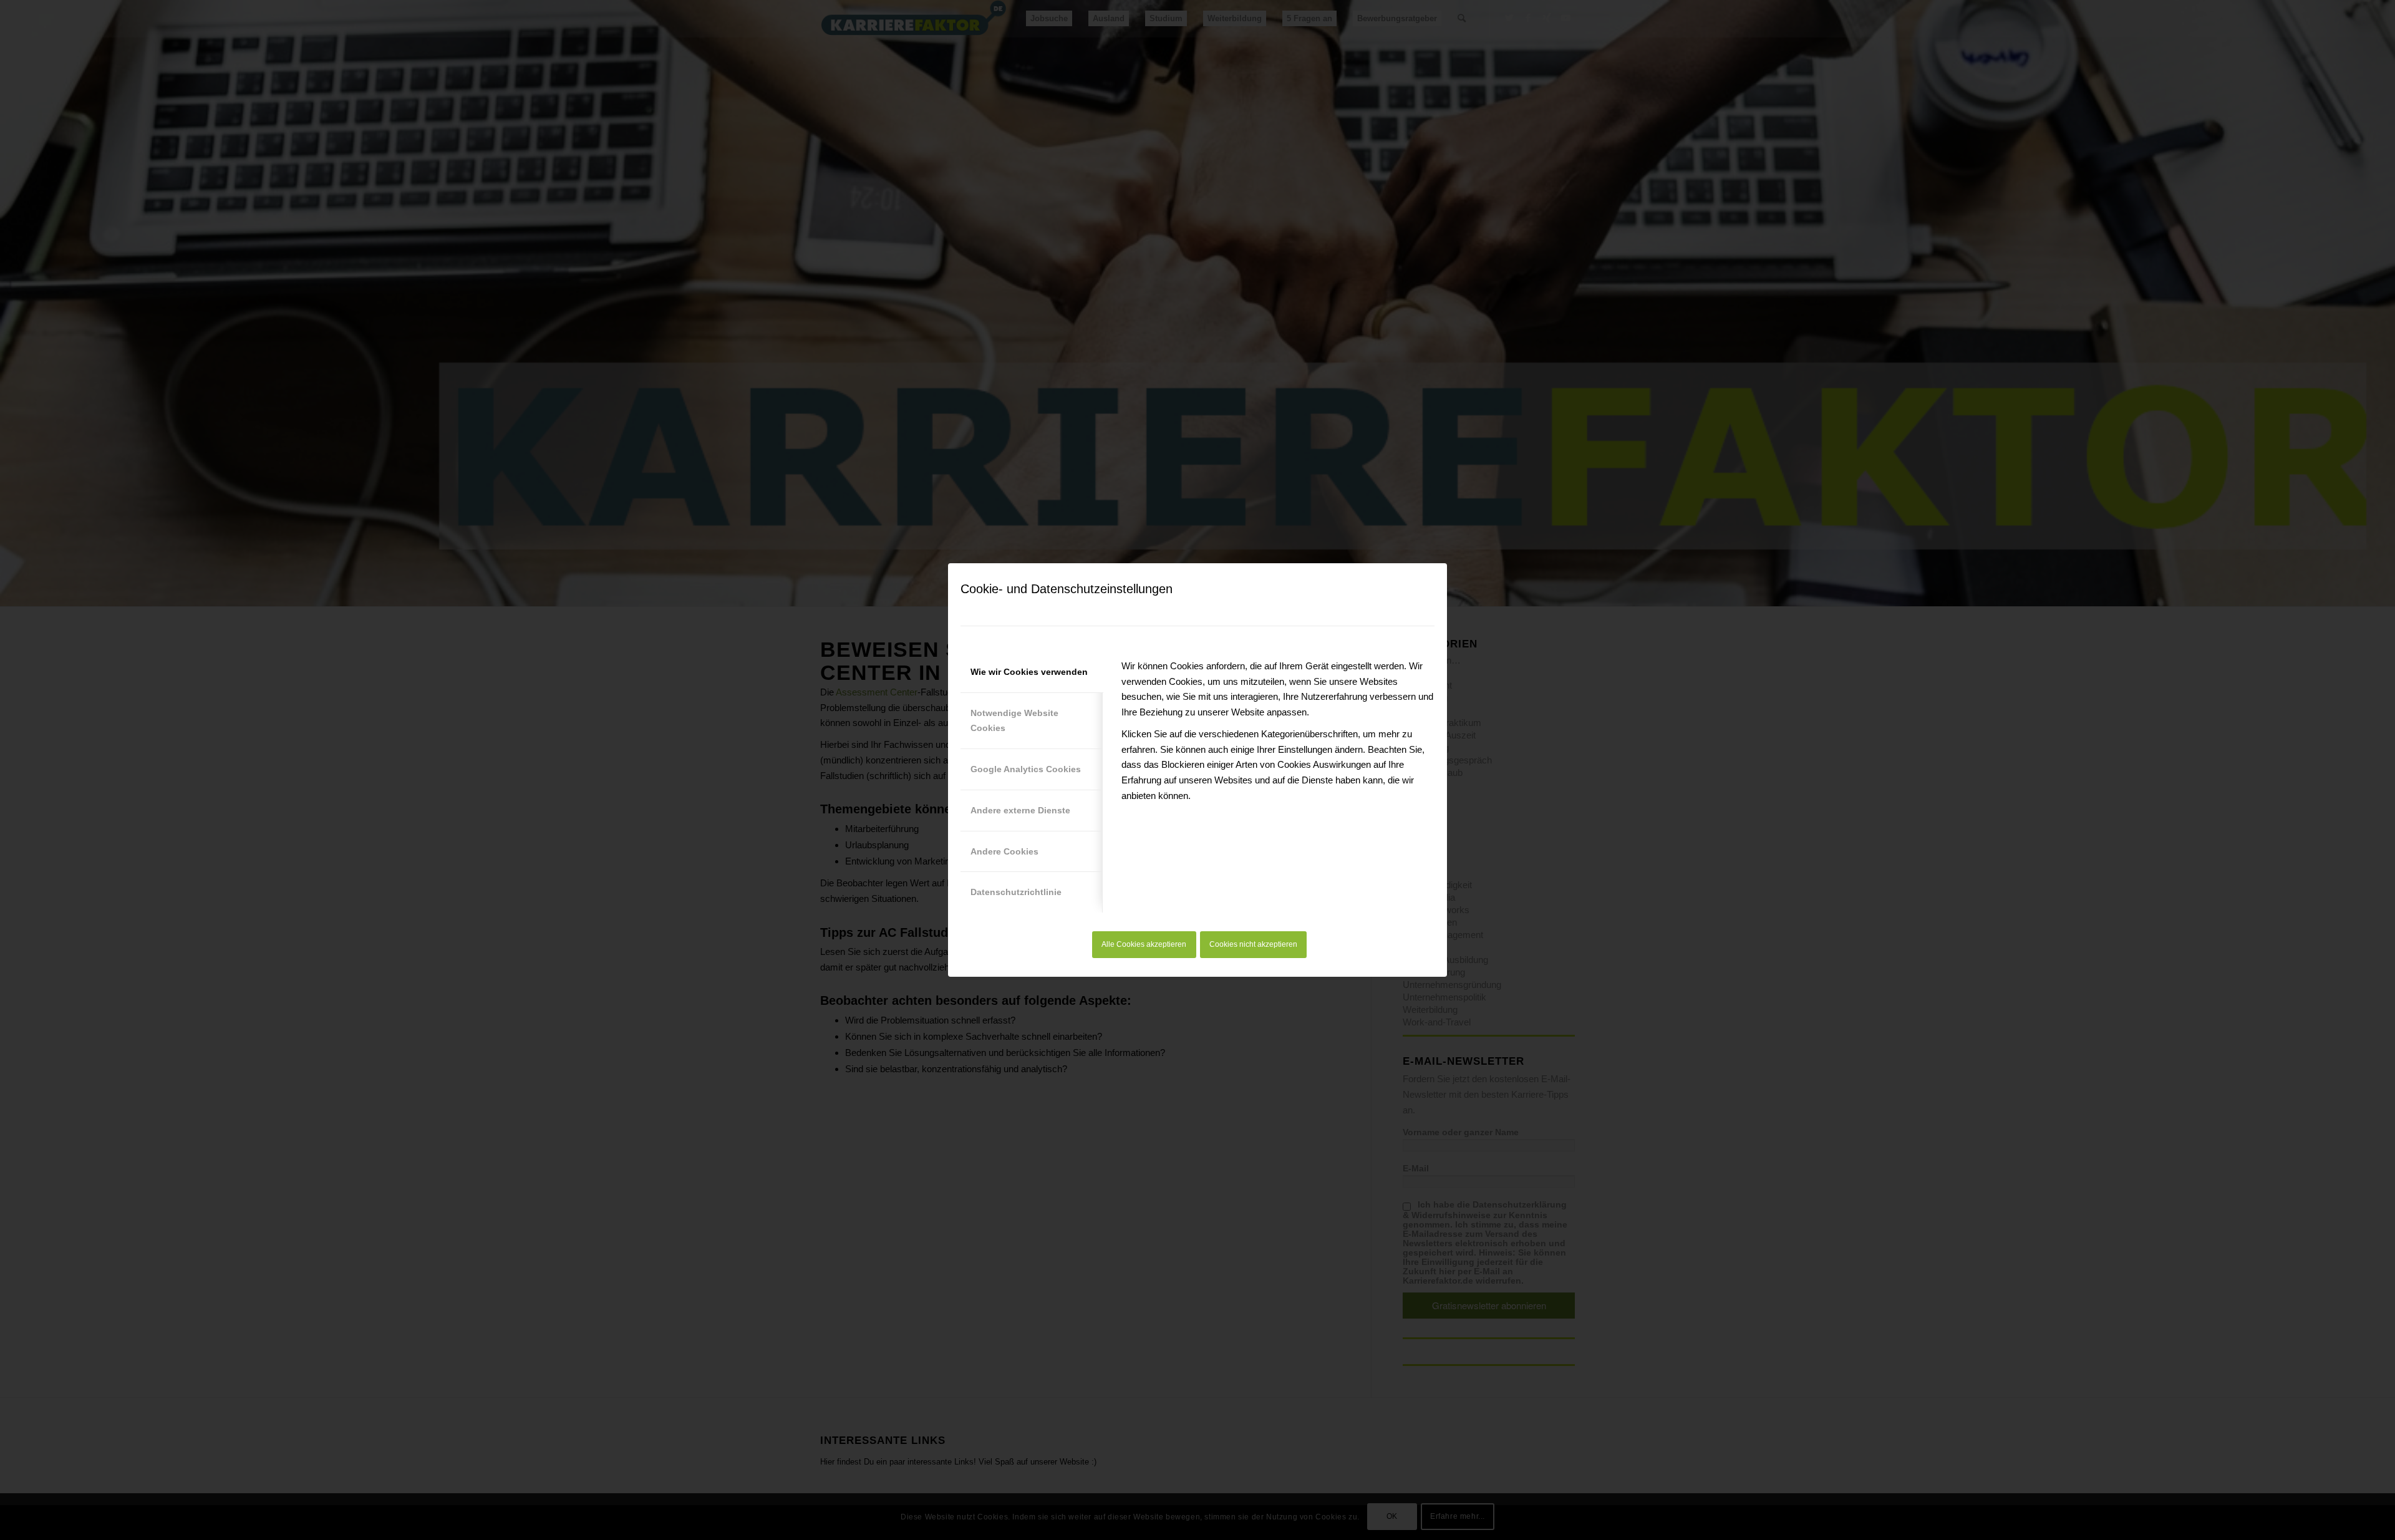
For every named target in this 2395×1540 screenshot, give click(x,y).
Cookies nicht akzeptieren (1253, 944)
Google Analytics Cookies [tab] (1026, 769)
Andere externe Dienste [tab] (1020, 810)
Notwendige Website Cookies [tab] (1014, 721)
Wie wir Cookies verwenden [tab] (1029, 672)
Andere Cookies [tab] (1004, 851)
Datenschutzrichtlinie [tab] (1016, 892)
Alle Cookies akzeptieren (1144, 944)
